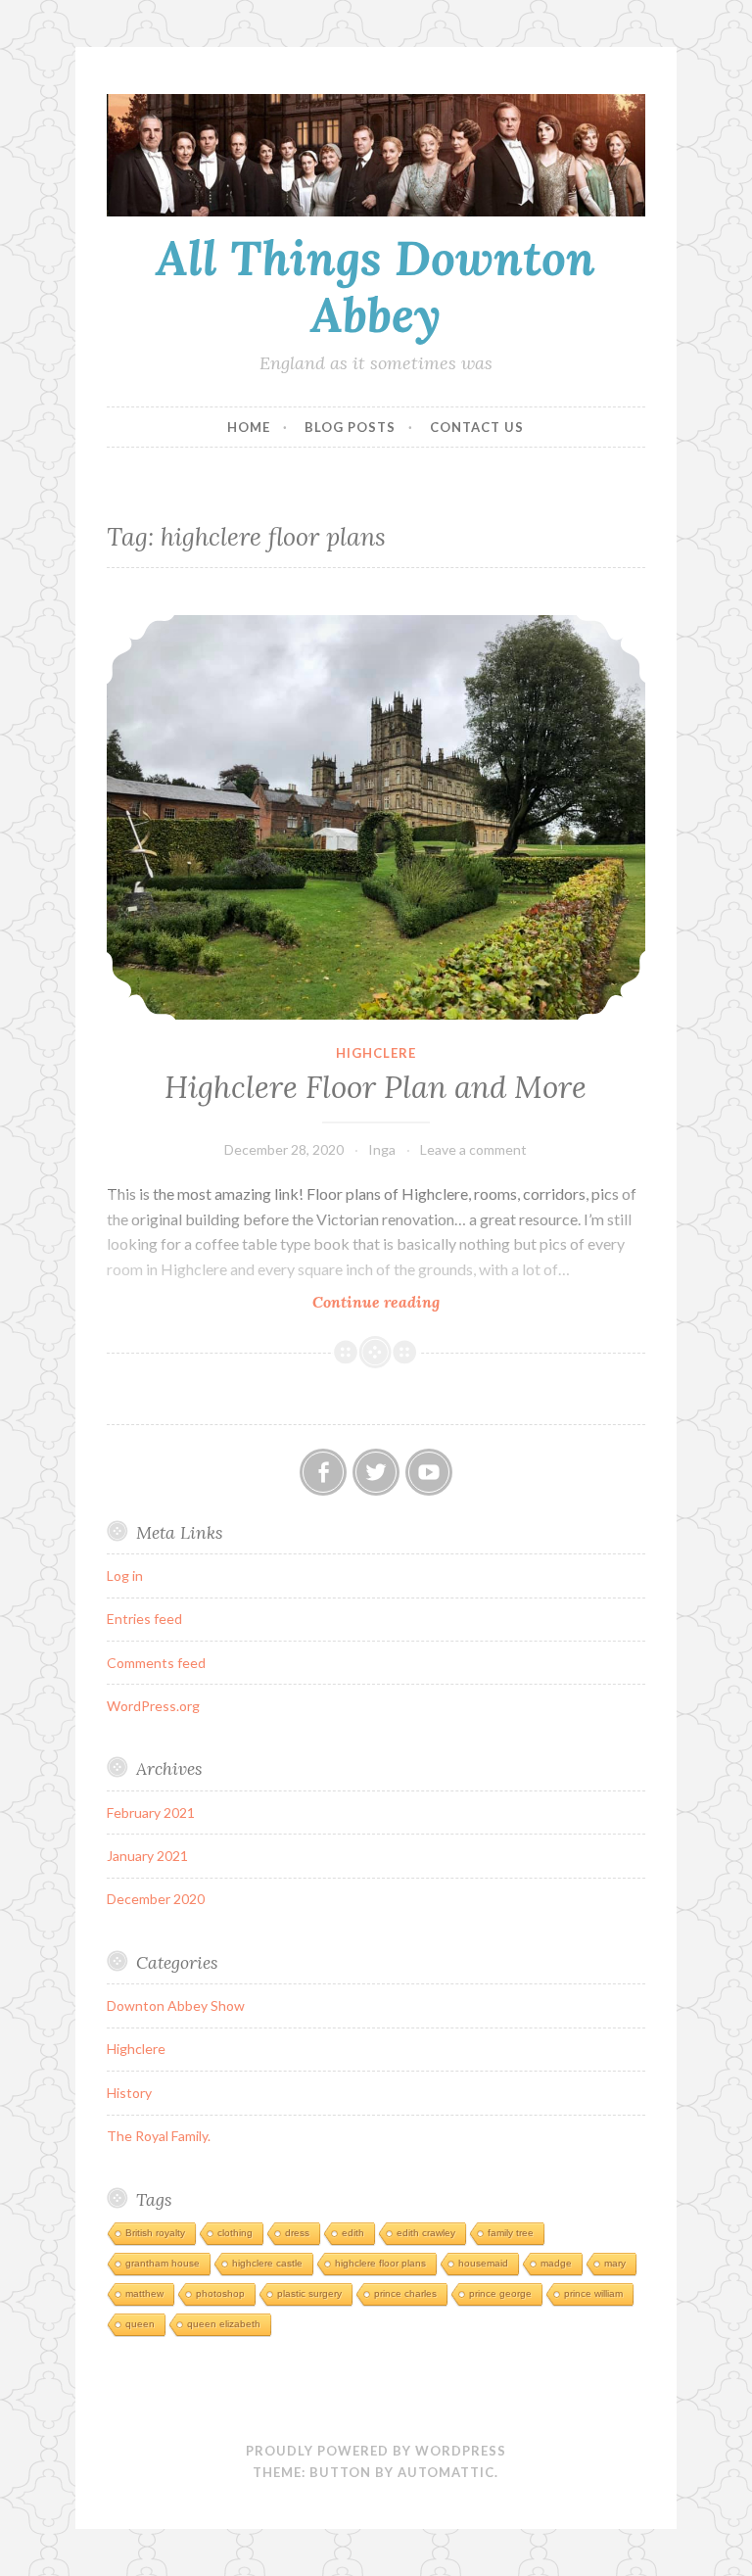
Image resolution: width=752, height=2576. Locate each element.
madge (556, 2263)
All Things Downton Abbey (376, 286)
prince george (500, 2293)
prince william (593, 2293)
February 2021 (151, 1813)
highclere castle (267, 2263)
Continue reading (410, 1302)
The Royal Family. (159, 2136)
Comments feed (156, 1663)
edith (353, 2233)
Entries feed (144, 1619)
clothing (235, 2233)
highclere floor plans (380, 2263)
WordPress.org (153, 1706)
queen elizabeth (224, 2324)
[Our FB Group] (323, 1472)
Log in (125, 1575)
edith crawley (426, 2233)
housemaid (483, 2263)
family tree (511, 2233)
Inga (382, 1149)
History (129, 2093)
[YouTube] (429, 1472)
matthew (144, 2293)
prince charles (405, 2293)
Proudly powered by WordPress (376, 2451)
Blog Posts (350, 427)
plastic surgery (309, 2293)
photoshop (220, 2293)
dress (297, 2233)
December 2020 (156, 1899)
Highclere (376, 1053)
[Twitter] (376, 1472)
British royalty (155, 2233)
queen (140, 2324)
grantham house (163, 2263)
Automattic (446, 2472)
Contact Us (477, 427)
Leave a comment (473, 1149)
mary (615, 2263)
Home (249, 427)
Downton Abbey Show (176, 2005)
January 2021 (147, 1856)
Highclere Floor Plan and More (376, 1087)
